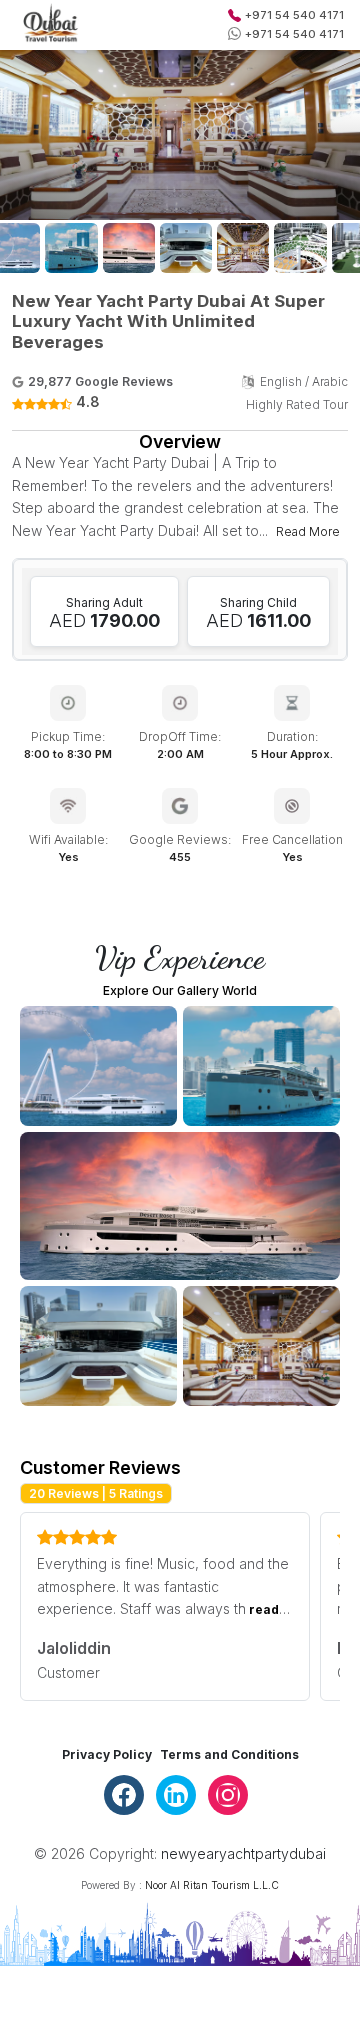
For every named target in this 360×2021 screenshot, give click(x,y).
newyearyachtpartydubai (243, 1853)
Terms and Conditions (229, 1754)
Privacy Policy (107, 1754)
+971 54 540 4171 (294, 15)
